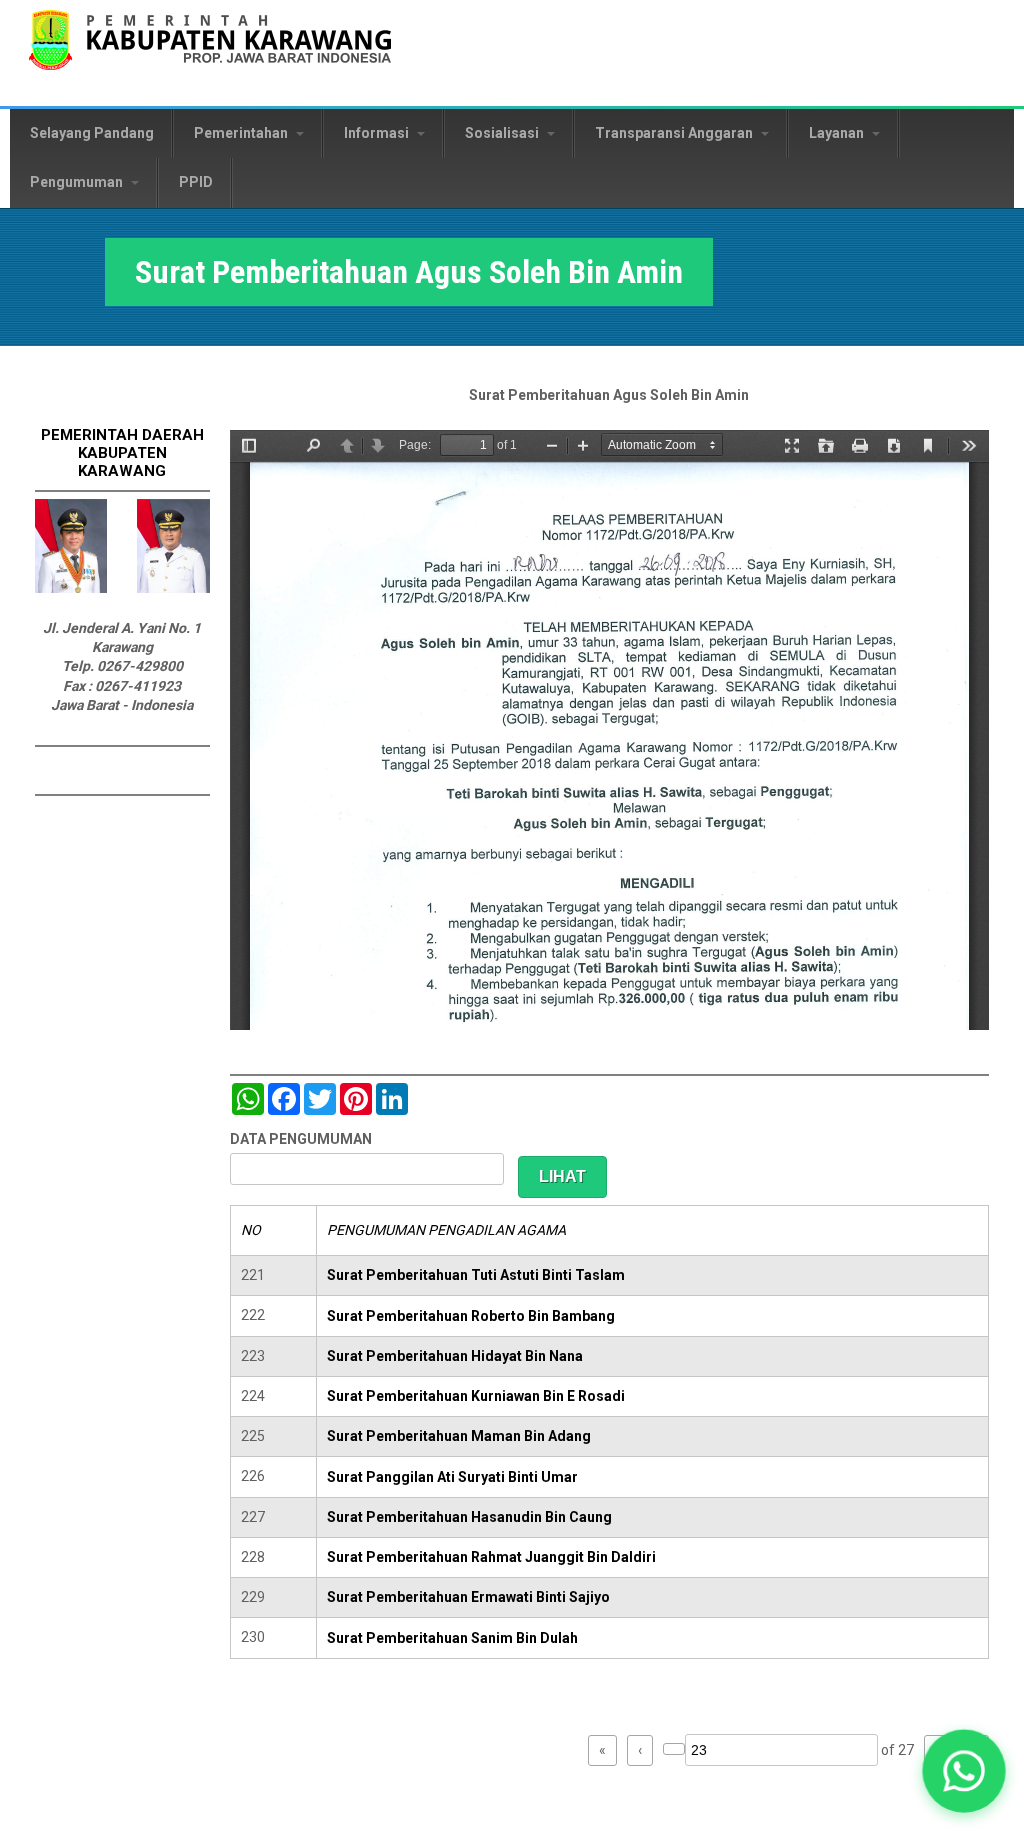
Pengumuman (78, 182)
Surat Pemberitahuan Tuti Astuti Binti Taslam (476, 1275)
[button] (964, 1771)
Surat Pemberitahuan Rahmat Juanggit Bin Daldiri (491, 1557)
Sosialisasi (503, 133)
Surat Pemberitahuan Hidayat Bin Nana (455, 1356)
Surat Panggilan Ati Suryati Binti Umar (452, 1477)
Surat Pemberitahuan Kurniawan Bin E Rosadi (476, 1396)
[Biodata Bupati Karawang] (71, 588)
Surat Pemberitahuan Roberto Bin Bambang (471, 1316)
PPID (196, 182)
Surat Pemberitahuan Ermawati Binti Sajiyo (468, 1597)
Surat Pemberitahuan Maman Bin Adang (459, 1436)
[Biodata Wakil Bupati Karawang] (173, 588)
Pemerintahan (242, 133)
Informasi (378, 133)
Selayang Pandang (92, 133)
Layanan (838, 133)
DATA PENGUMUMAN (301, 1139)
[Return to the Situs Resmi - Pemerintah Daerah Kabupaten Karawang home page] (210, 52)
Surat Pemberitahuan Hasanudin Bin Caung (469, 1517)
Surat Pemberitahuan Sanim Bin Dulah (452, 1638)
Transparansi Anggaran (675, 133)
